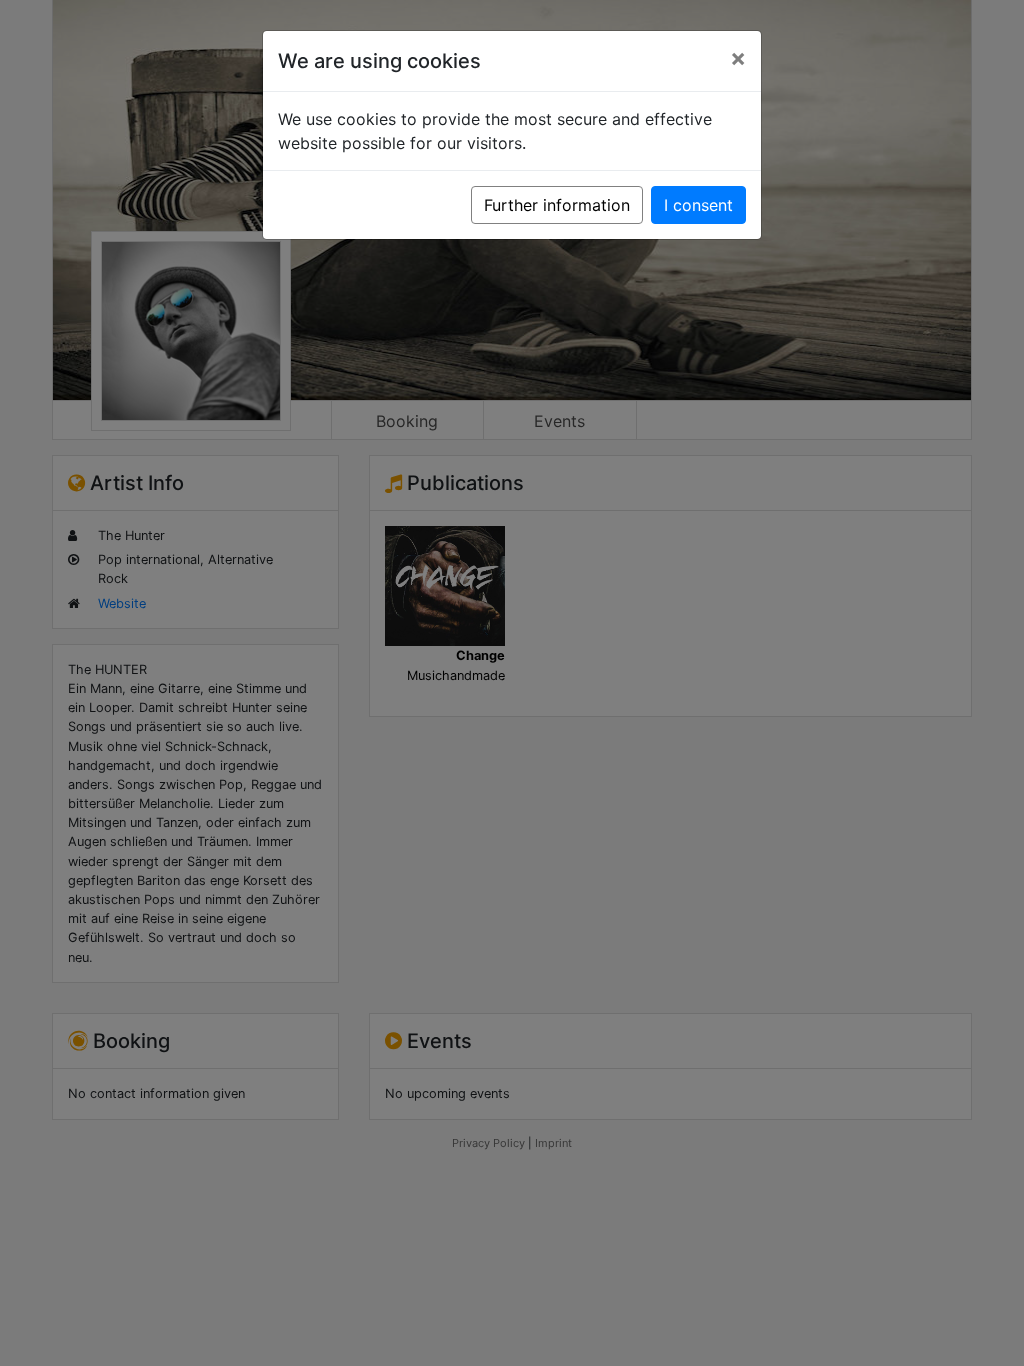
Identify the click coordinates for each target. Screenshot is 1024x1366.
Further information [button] (557, 205)
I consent (698, 205)
